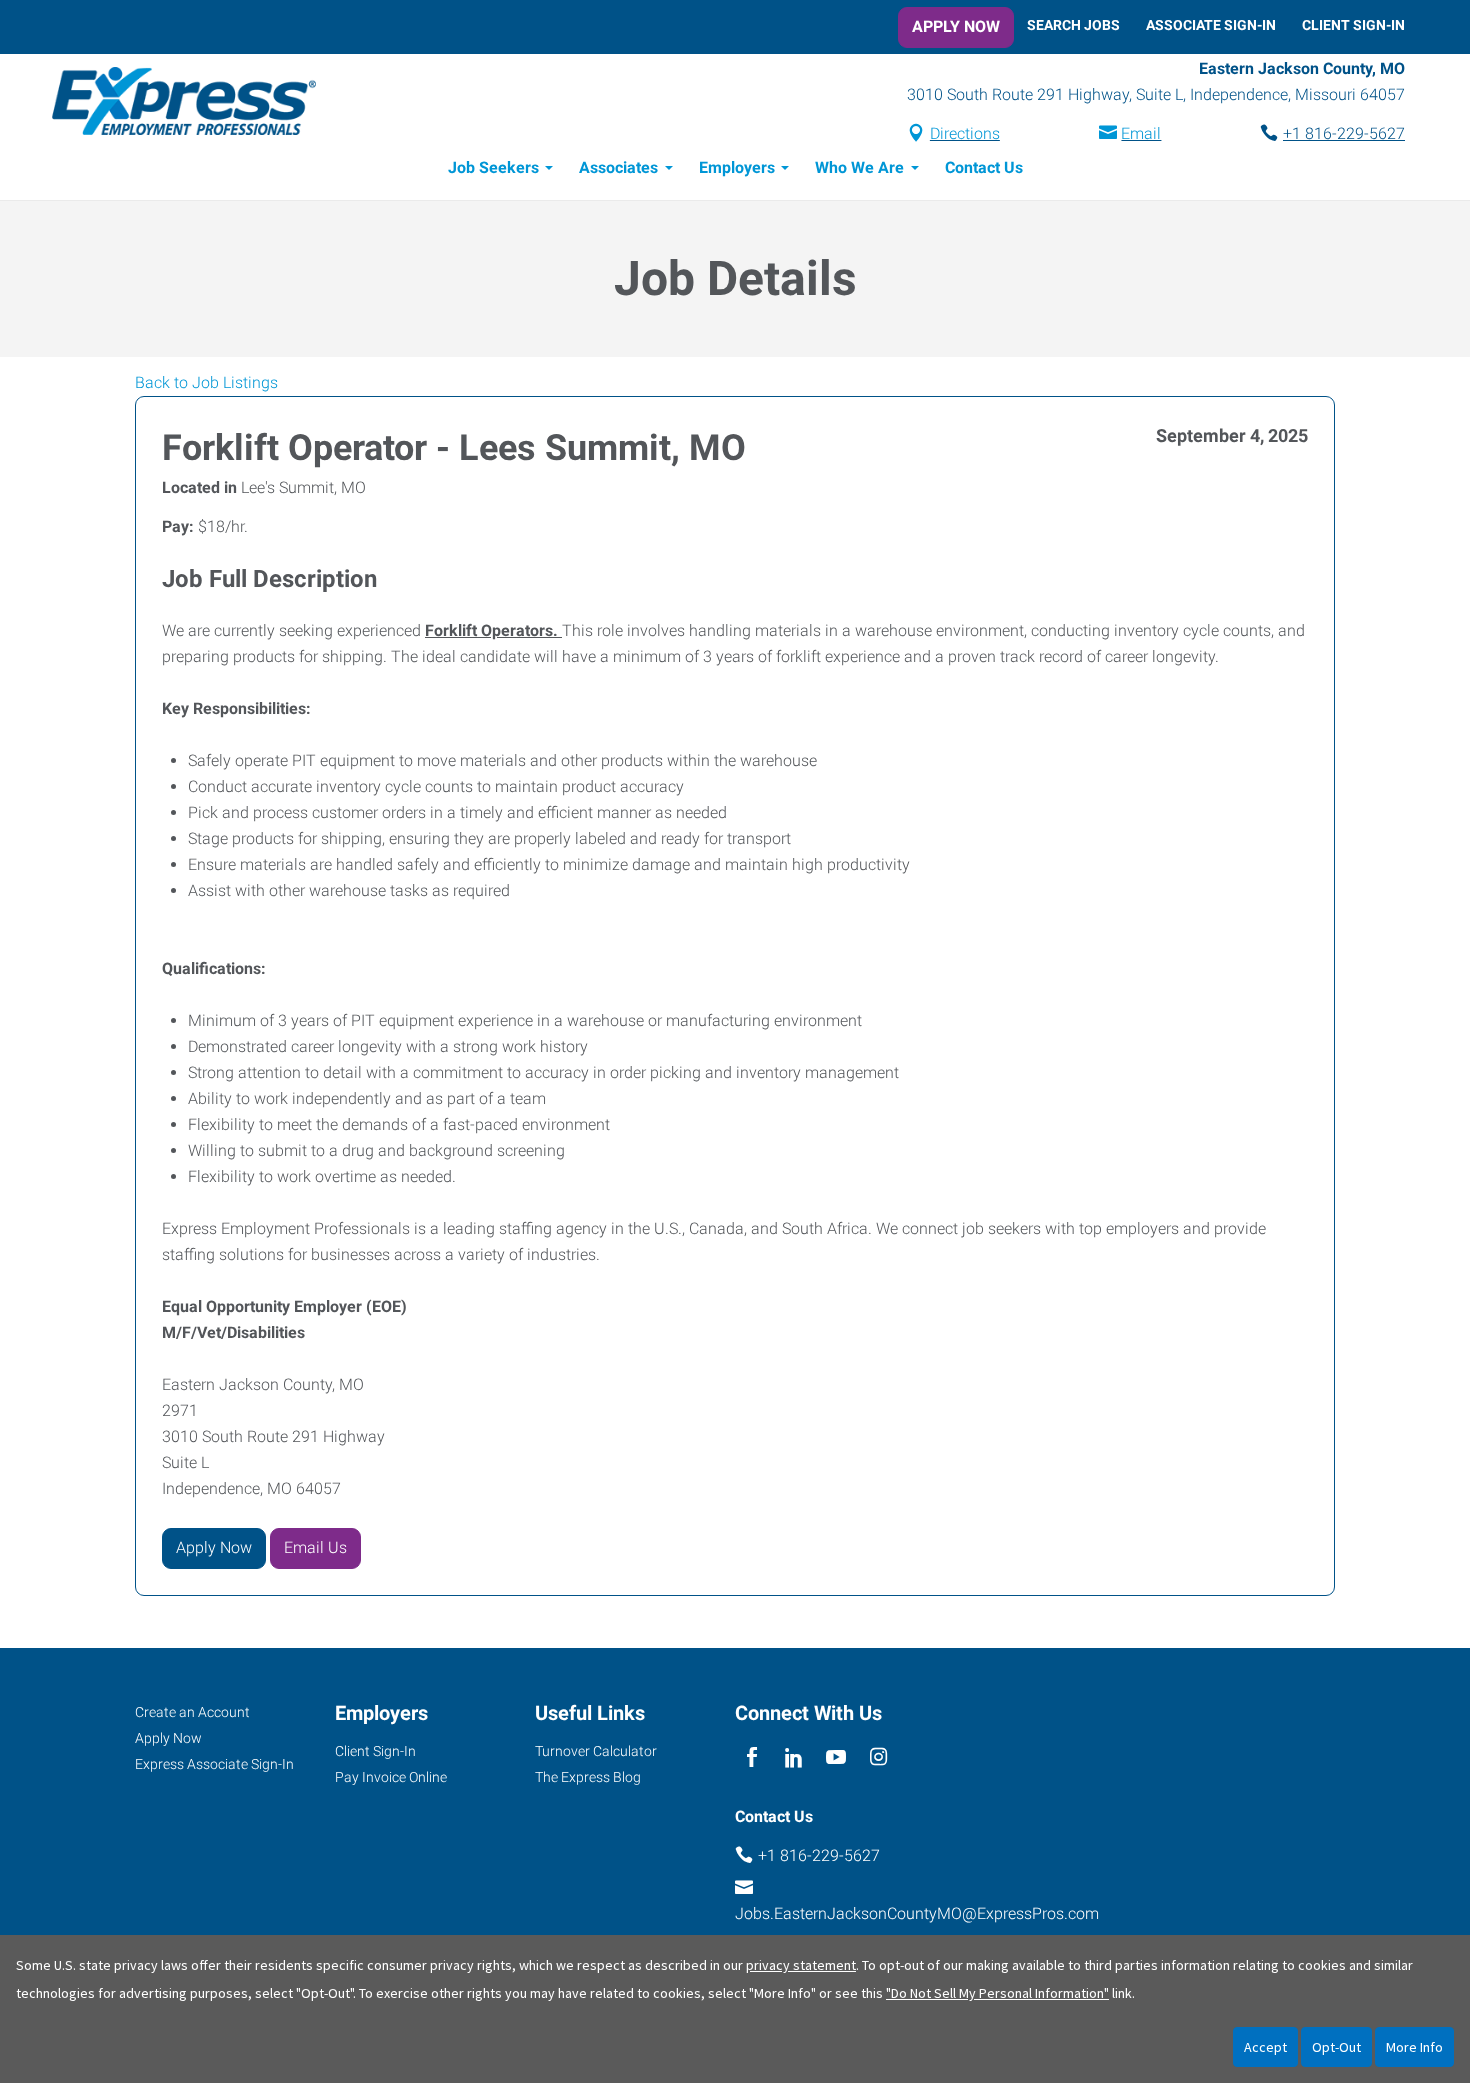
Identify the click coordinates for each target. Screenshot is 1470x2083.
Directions (965, 133)
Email (1141, 133)
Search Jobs (1073, 25)
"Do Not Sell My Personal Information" (997, 1993)
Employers (737, 167)
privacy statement (801, 1965)
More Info (1414, 2047)
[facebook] (751, 1758)
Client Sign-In (1353, 25)
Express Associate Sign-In (214, 1764)
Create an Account (192, 1712)
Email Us (315, 1547)
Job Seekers (493, 167)
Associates (618, 167)
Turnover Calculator (596, 1751)
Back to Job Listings (206, 382)
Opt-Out (1336, 2047)
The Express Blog (588, 1777)
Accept (1265, 2047)
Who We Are (859, 167)
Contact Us (984, 167)
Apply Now (956, 26)
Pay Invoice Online (391, 1777)
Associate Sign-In (1211, 25)
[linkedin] (793, 1758)
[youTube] (836, 1758)
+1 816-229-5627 (1344, 133)
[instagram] (878, 1758)
